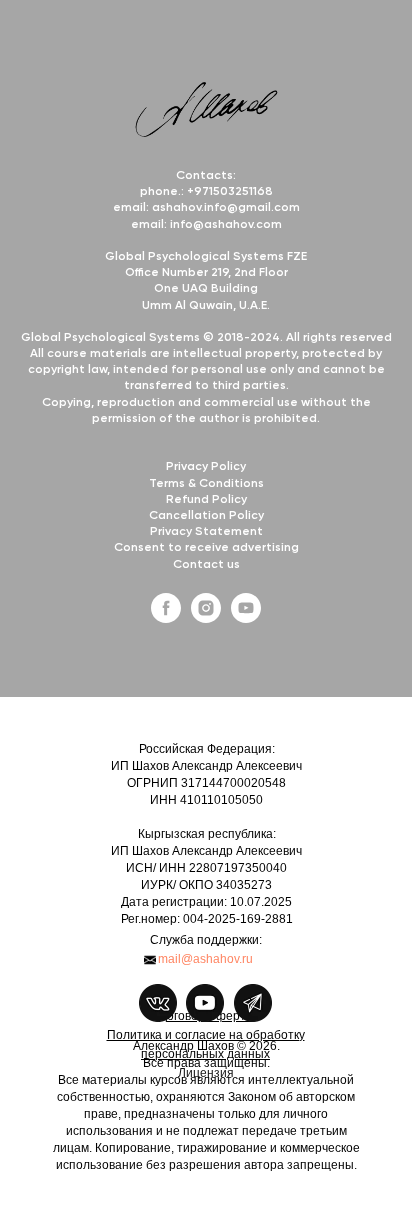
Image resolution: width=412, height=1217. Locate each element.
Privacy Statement (206, 532)
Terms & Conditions (206, 484)
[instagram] (206, 617)
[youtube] (246, 617)
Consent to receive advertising (206, 548)
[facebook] (166, 617)
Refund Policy (206, 500)
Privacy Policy (206, 467)
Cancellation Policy (206, 516)
